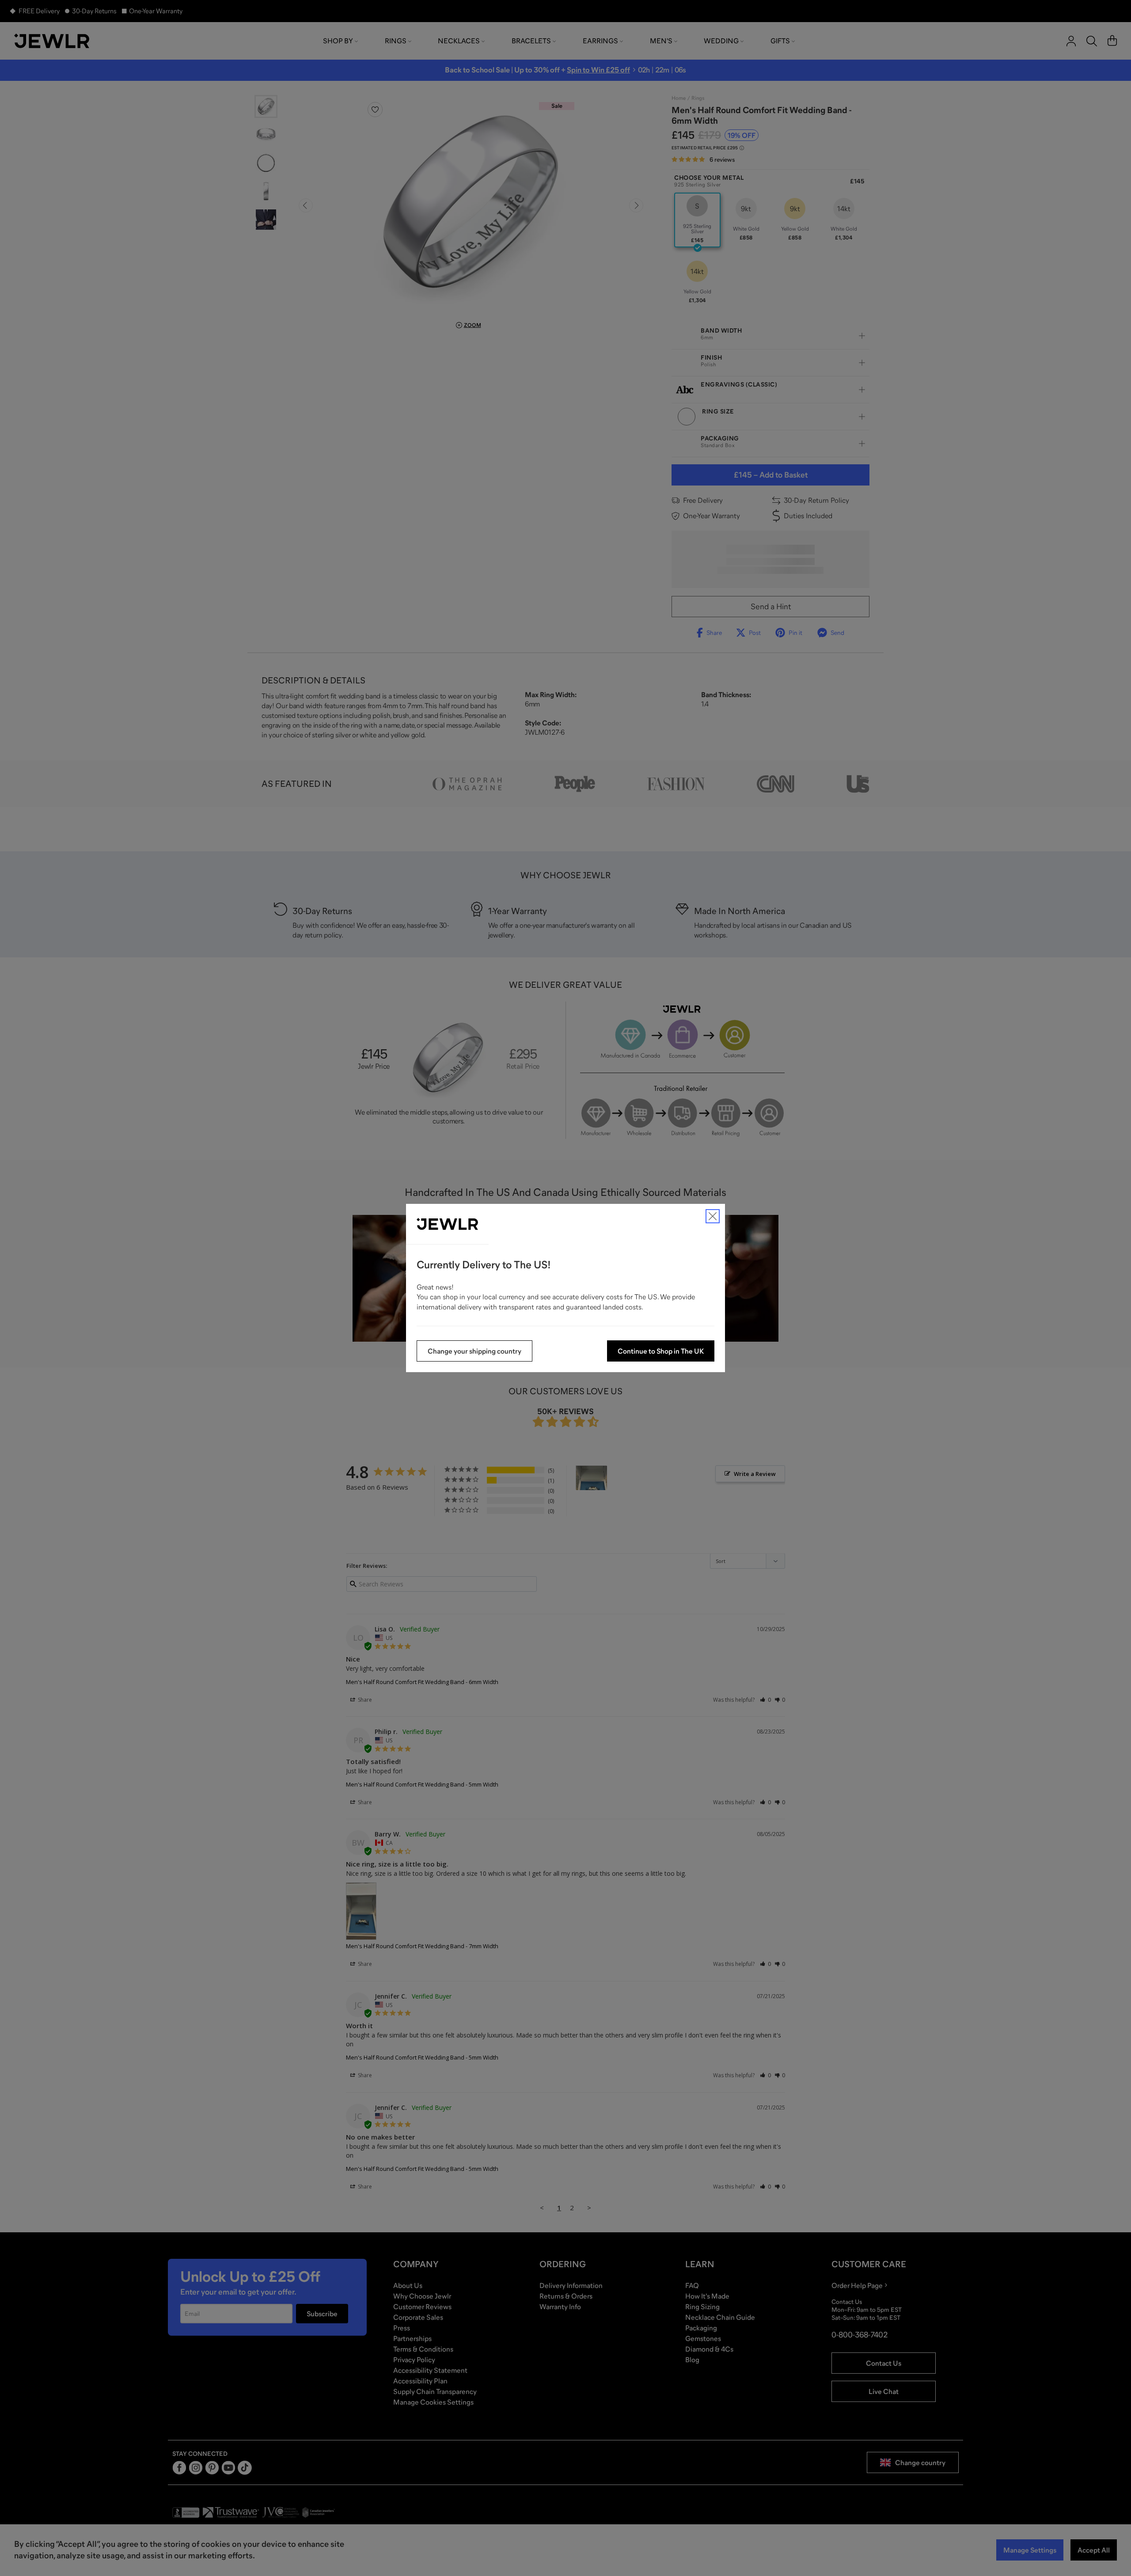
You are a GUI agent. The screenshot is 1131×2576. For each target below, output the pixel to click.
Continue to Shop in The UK (661, 1351)
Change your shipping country (474, 1351)
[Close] (713, 1216)
